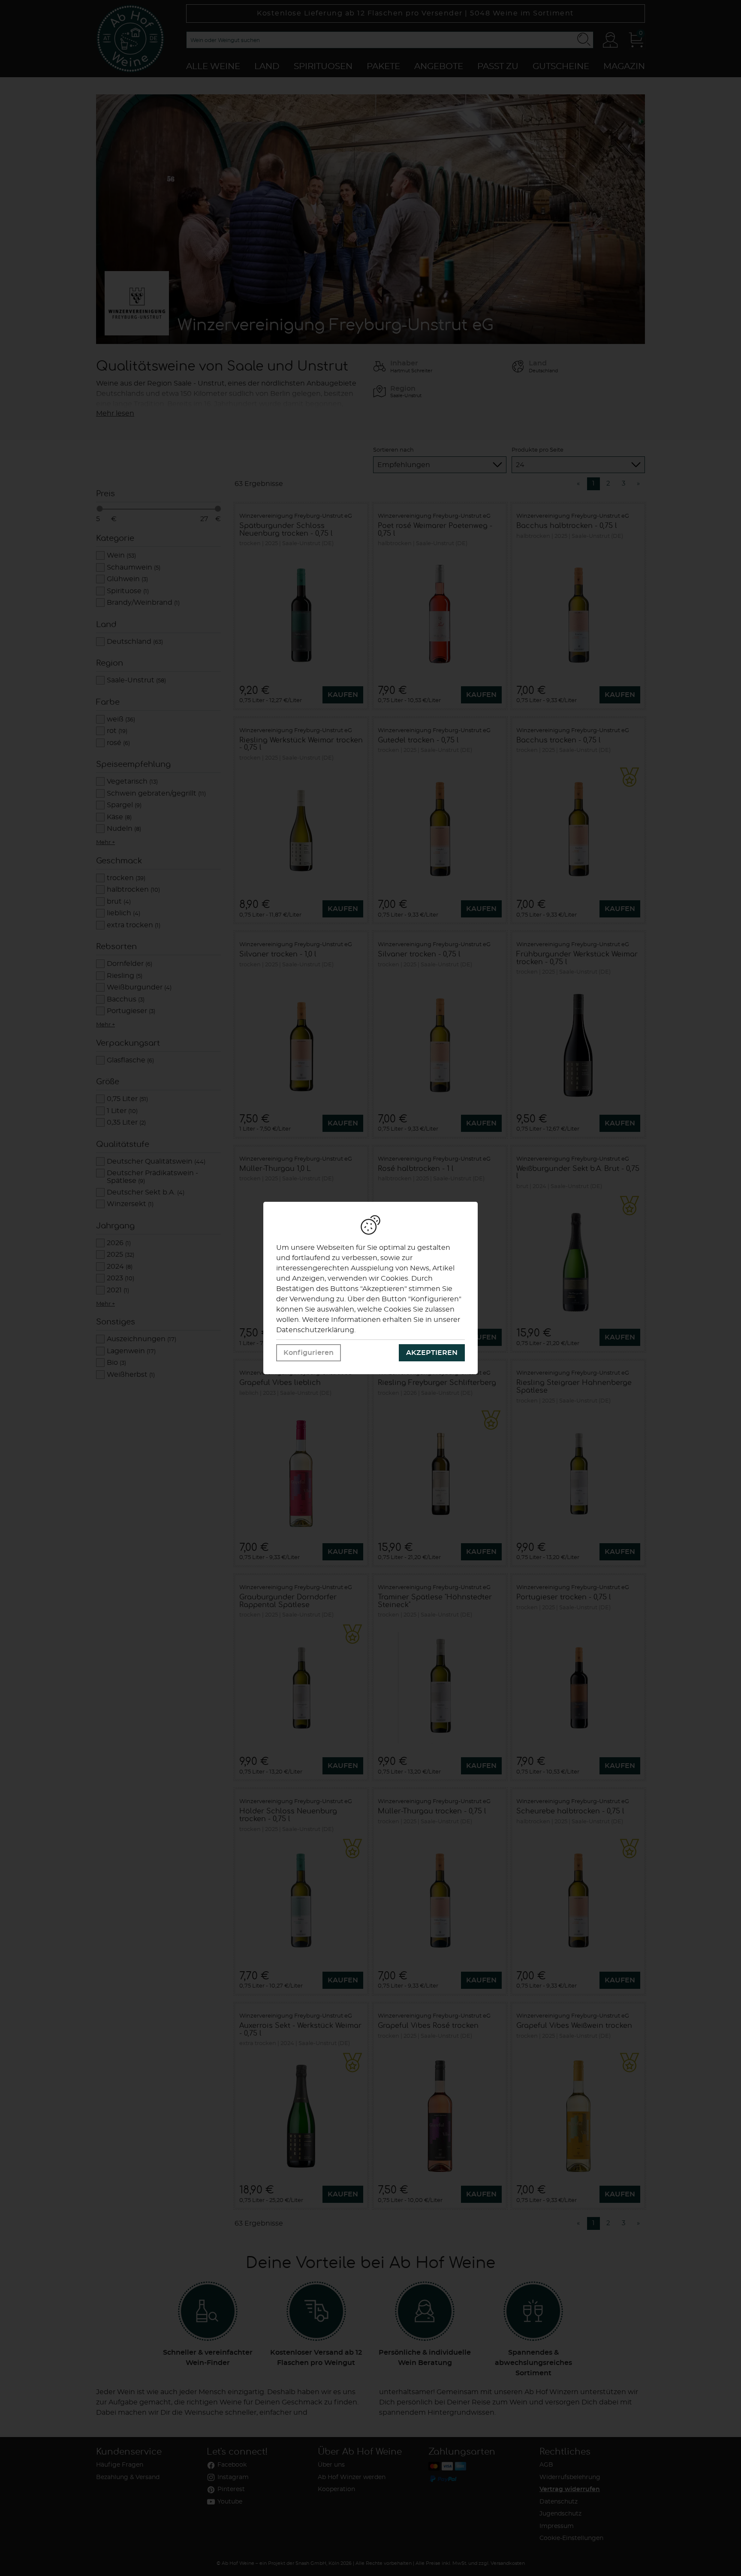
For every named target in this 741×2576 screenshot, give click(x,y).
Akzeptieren (432, 1353)
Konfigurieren (309, 1353)
